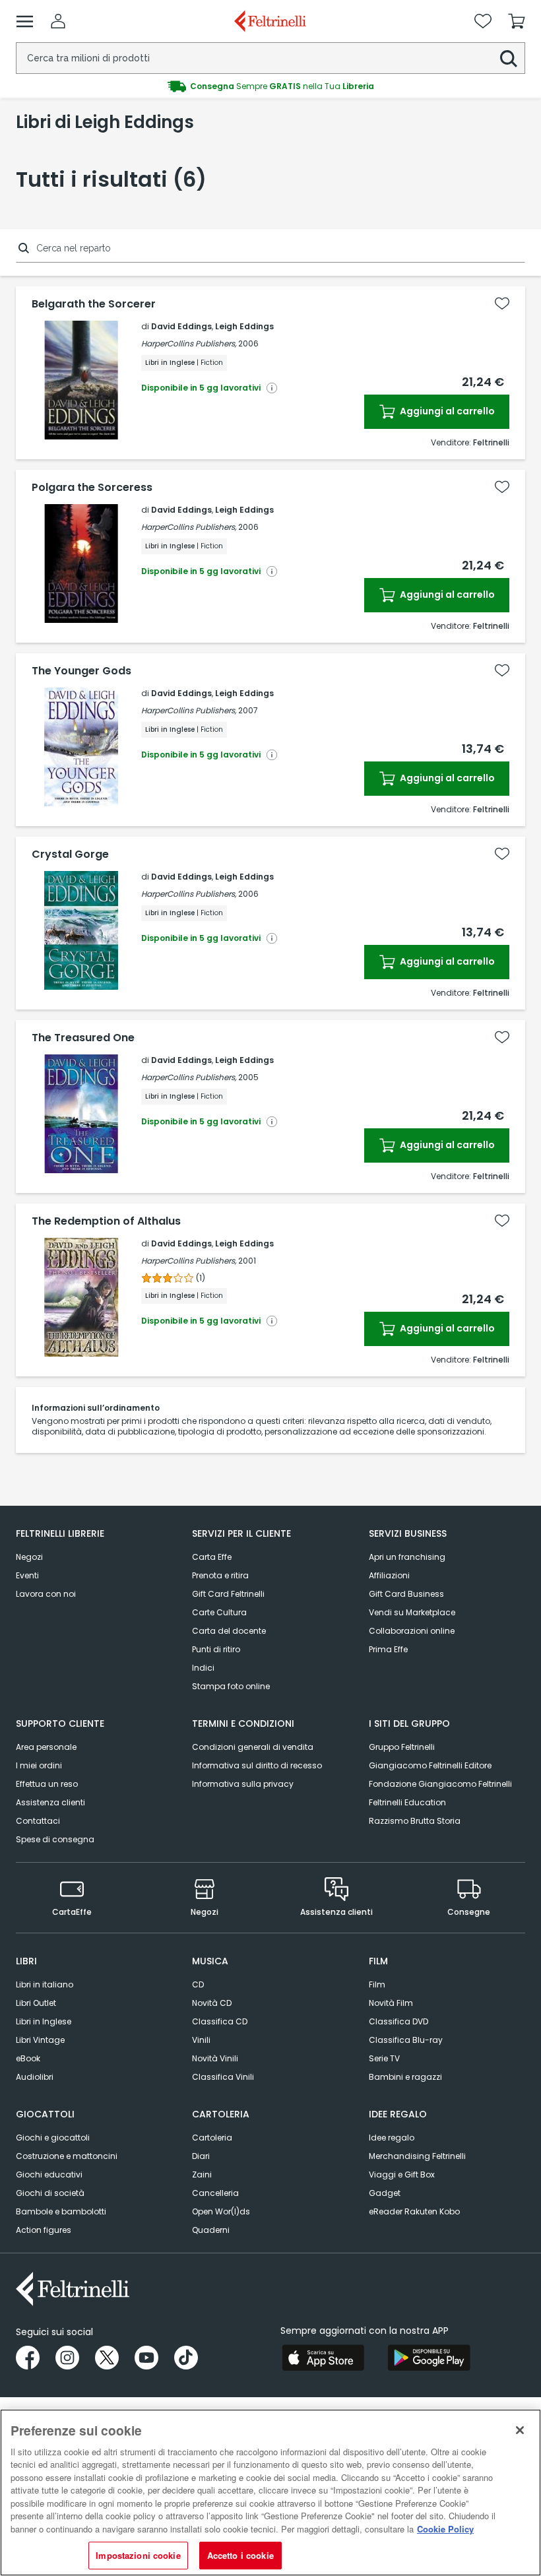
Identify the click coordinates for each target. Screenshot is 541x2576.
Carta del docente (229, 1631)
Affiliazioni (389, 1575)
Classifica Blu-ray (406, 2040)
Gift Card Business (406, 1594)
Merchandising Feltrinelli (417, 2156)
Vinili (201, 2040)
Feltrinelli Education (407, 1802)
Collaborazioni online (412, 1631)
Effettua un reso (47, 1784)
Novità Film (391, 2003)
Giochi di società (50, 2193)
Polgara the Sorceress (92, 488)
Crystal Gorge (70, 854)
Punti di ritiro (216, 1649)
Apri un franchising (407, 1557)
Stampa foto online (231, 1686)
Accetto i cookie (240, 2555)
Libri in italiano (45, 1984)
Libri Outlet (36, 2003)
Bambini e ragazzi (405, 2077)
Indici (203, 1668)
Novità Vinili (215, 2058)
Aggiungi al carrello (446, 411)
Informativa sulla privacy (243, 1784)
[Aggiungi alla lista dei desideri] (502, 304)
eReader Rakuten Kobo (414, 2211)
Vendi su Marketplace (412, 1612)
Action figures (44, 2230)
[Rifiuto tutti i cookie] (520, 2430)
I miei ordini (39, 1765)
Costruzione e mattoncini (67, 2156)
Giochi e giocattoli (53, 2138)
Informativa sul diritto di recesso (257, 1765)
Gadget (385, 2193)
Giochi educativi (49, 2174)
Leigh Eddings (244, 326)
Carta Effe (212, 1557)
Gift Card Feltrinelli (228, 1594)
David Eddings (181, 326)
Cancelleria (215, 2193)
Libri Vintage (40, 2040)
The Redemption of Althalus (106, 1221)
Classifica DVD (398, 2021)
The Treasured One (83, 1038)
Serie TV (384, 2058)
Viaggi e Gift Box (402, 2174)
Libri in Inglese (44, 2021)
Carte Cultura (219, 1612)
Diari (201, 2156)
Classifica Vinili (223, 2077)
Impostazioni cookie (138, 2555)
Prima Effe (388, 1649)
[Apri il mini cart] (517, 21)
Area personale (46, 1747)
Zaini (202, 2174)
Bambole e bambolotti (61, 2211)
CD (198, 1984)
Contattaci (38, 1821)
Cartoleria (212, 2138)
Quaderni (211, 2230)
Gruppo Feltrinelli (402, 1747)
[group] (270, 86)
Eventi (27, 1575)
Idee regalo (392, 2138)
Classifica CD (220, 2021)
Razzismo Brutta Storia (415, 1821)
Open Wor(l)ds (221, 2211)
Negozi (29, 1557)
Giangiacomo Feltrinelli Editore (430, 1765)
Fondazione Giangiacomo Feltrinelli (440, 1784)
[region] (270, 2493)
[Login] (58, 21)
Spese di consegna (55, 1839)
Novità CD (212, 2003)
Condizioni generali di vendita (253, 1747)
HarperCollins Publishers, (189, 343)
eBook (28, 2058)
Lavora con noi (46, 1594)
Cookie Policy (445, 2529)
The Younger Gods (81, 671)
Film (377, 1984)
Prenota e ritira (220, 1575)
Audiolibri (35, 2077)
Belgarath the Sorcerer (94, 304)
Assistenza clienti (50, 1802)
